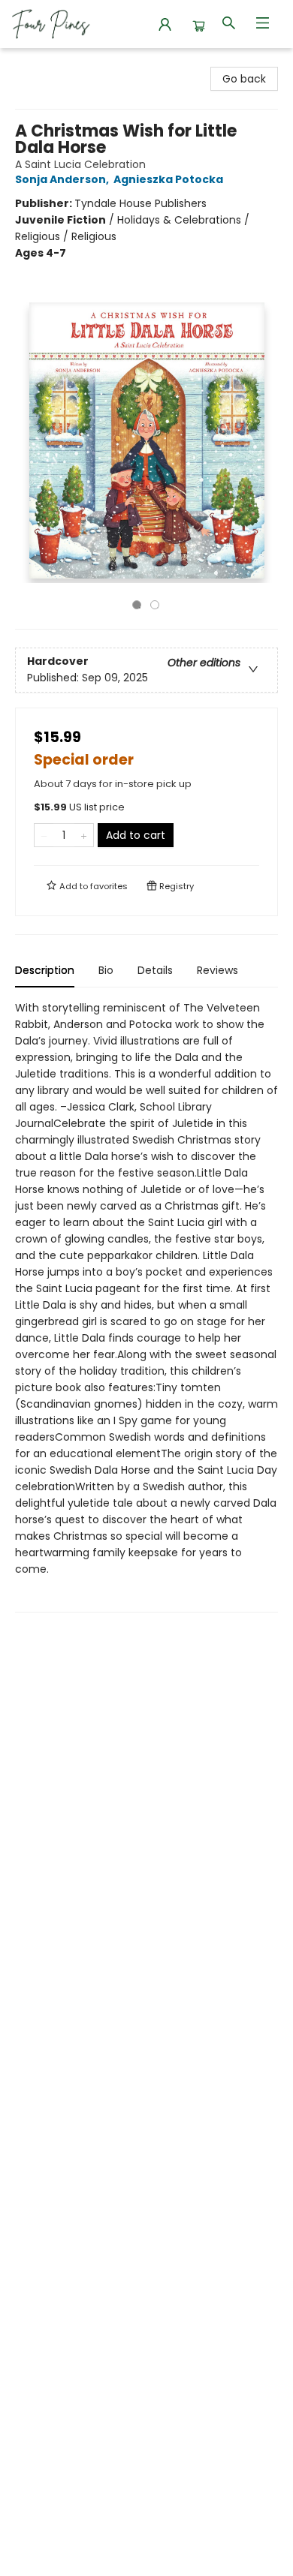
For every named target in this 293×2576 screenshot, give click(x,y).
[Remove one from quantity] (44, 835)
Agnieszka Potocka (168, 179)
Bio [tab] (106, 970)
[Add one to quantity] (84, 835)
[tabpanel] (146, 1306)
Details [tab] (155, 970)
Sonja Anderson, (63, 179)
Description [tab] (45, 970)
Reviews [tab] (217, 970)
